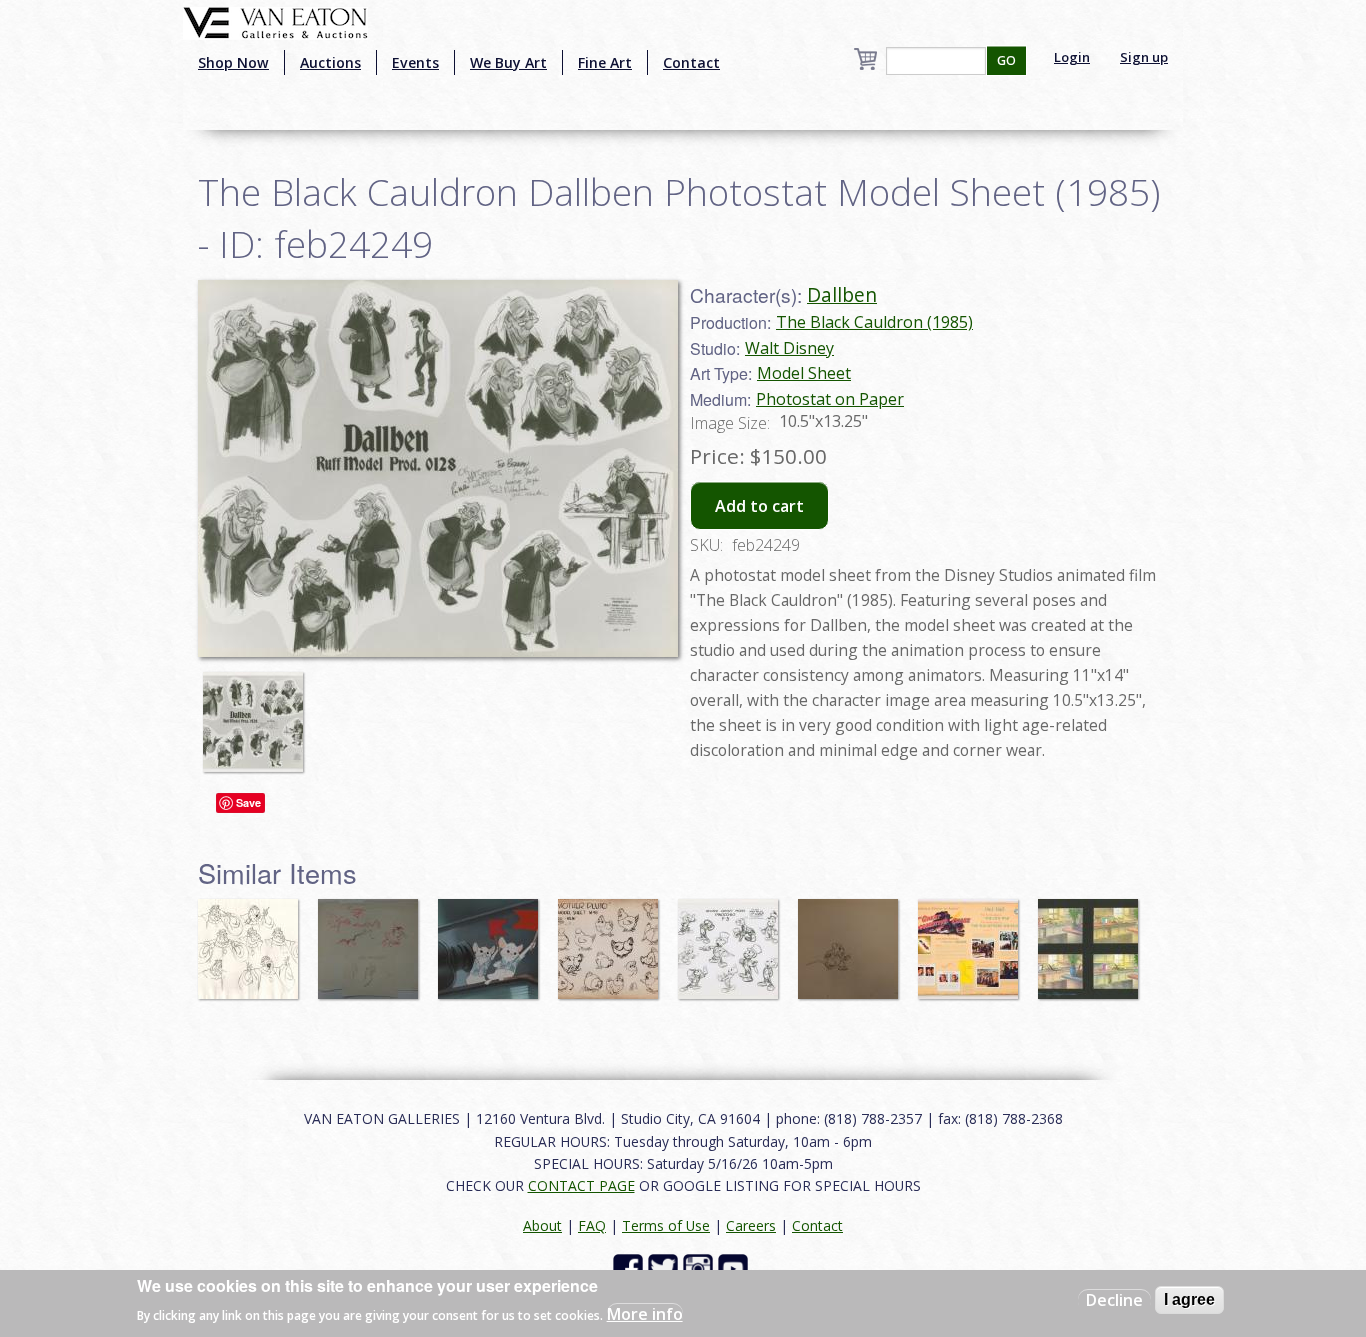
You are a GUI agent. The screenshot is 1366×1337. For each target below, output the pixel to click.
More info (645, 1313)
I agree (1189, 1299)
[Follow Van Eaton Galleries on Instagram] (700, 1267)
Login (1072, 57)
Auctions (330, 62)
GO (1006, 60)
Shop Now (233, 62)
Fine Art (605, 62)
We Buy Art (508, 62)
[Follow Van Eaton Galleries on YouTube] (735, 1267)
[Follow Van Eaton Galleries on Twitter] (665, 1267)
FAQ (592, 1225)
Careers (751, 1225)
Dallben (842, 294)
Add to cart (759, 506)
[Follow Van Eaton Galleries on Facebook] (630, 1267)
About (542, 1225)
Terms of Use (666, 1225)
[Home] (275, 21)
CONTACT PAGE (581, 1185)
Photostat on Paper (830, 399)
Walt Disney (789, 348)
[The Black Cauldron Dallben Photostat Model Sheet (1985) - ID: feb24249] (258, 712)
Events (415, 62)
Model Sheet (804, 373)
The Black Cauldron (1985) (874, 322)
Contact (691, 62)
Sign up (1144, 57)
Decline (1114, 1300)
